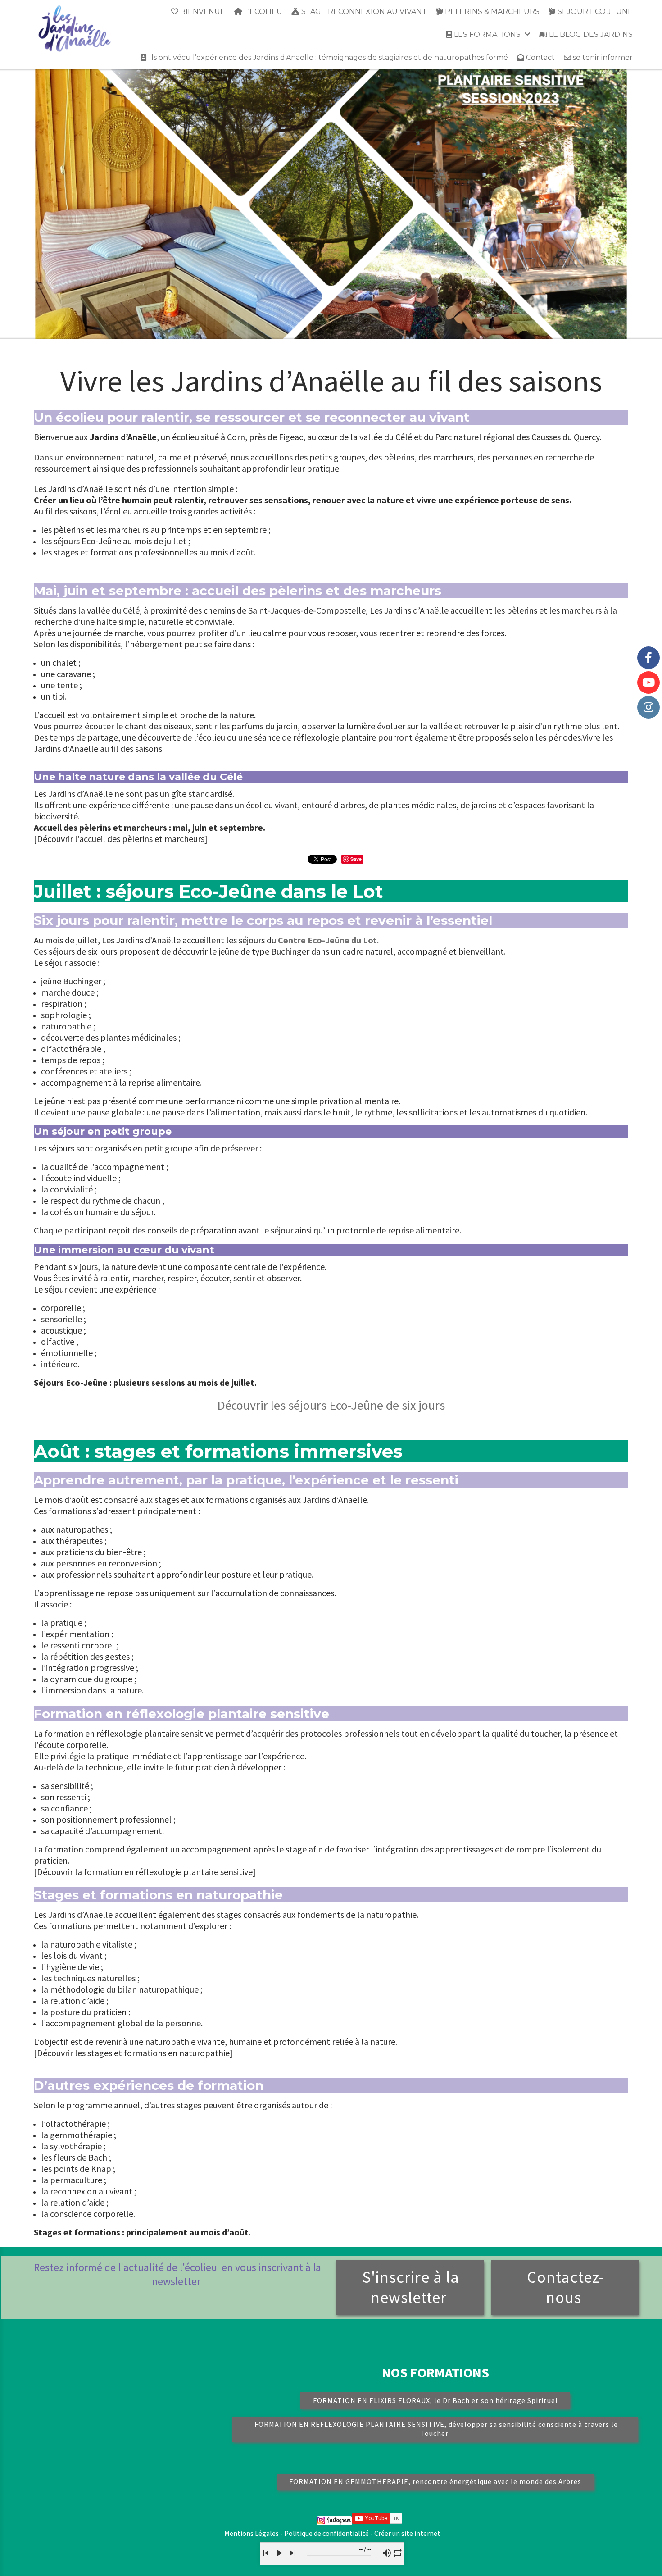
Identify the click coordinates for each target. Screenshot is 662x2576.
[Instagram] (648, 707)
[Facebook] (648, 658)
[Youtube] (648, 683)
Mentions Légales (252, 2533)
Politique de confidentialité (326, 2533)
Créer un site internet (407, 2533)
